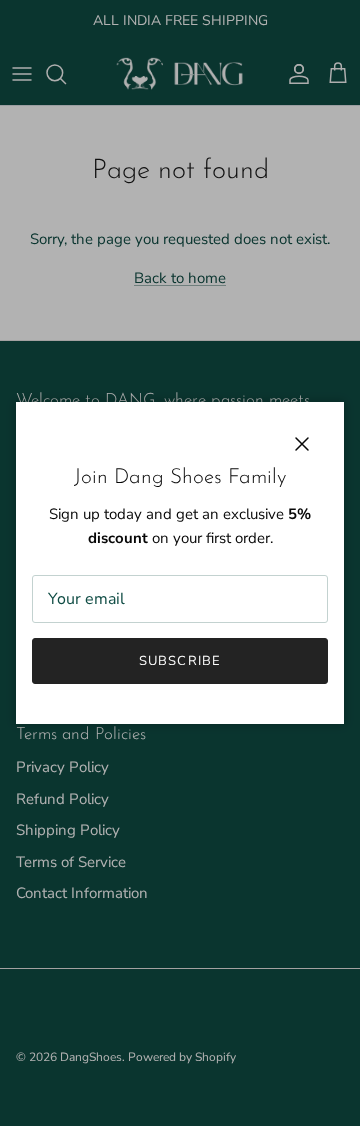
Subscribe (179, 661)
